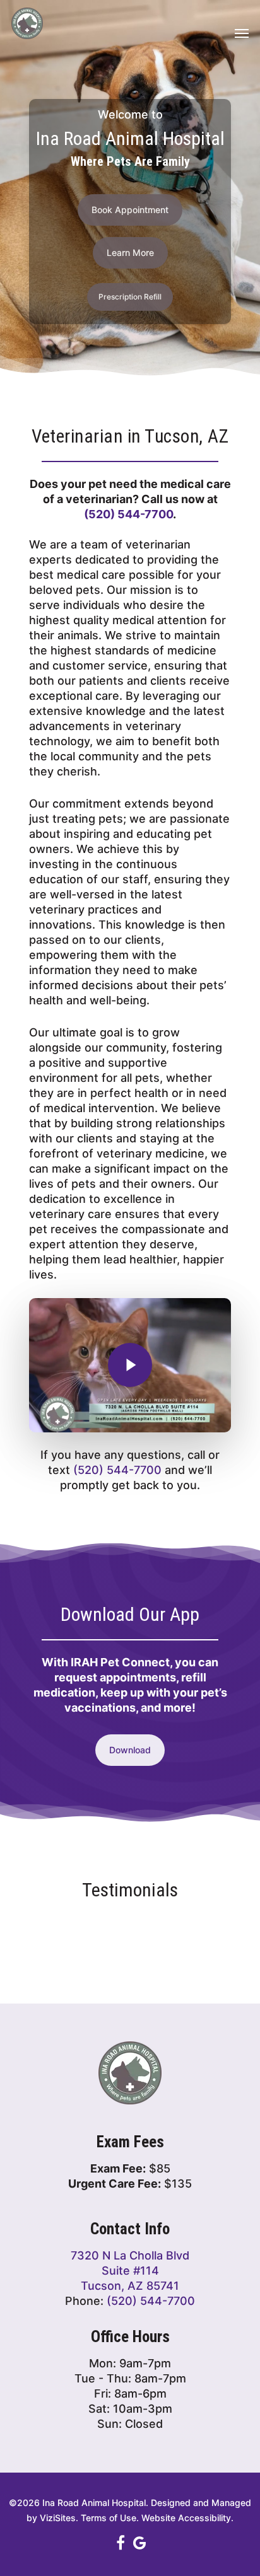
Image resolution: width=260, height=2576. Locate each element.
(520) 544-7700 (128, 514)
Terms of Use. (110, 2518)
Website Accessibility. (187, 2518)
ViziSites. (59, 2518)
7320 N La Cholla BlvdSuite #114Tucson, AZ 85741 (130, 2271)
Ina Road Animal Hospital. (95, 2503)
